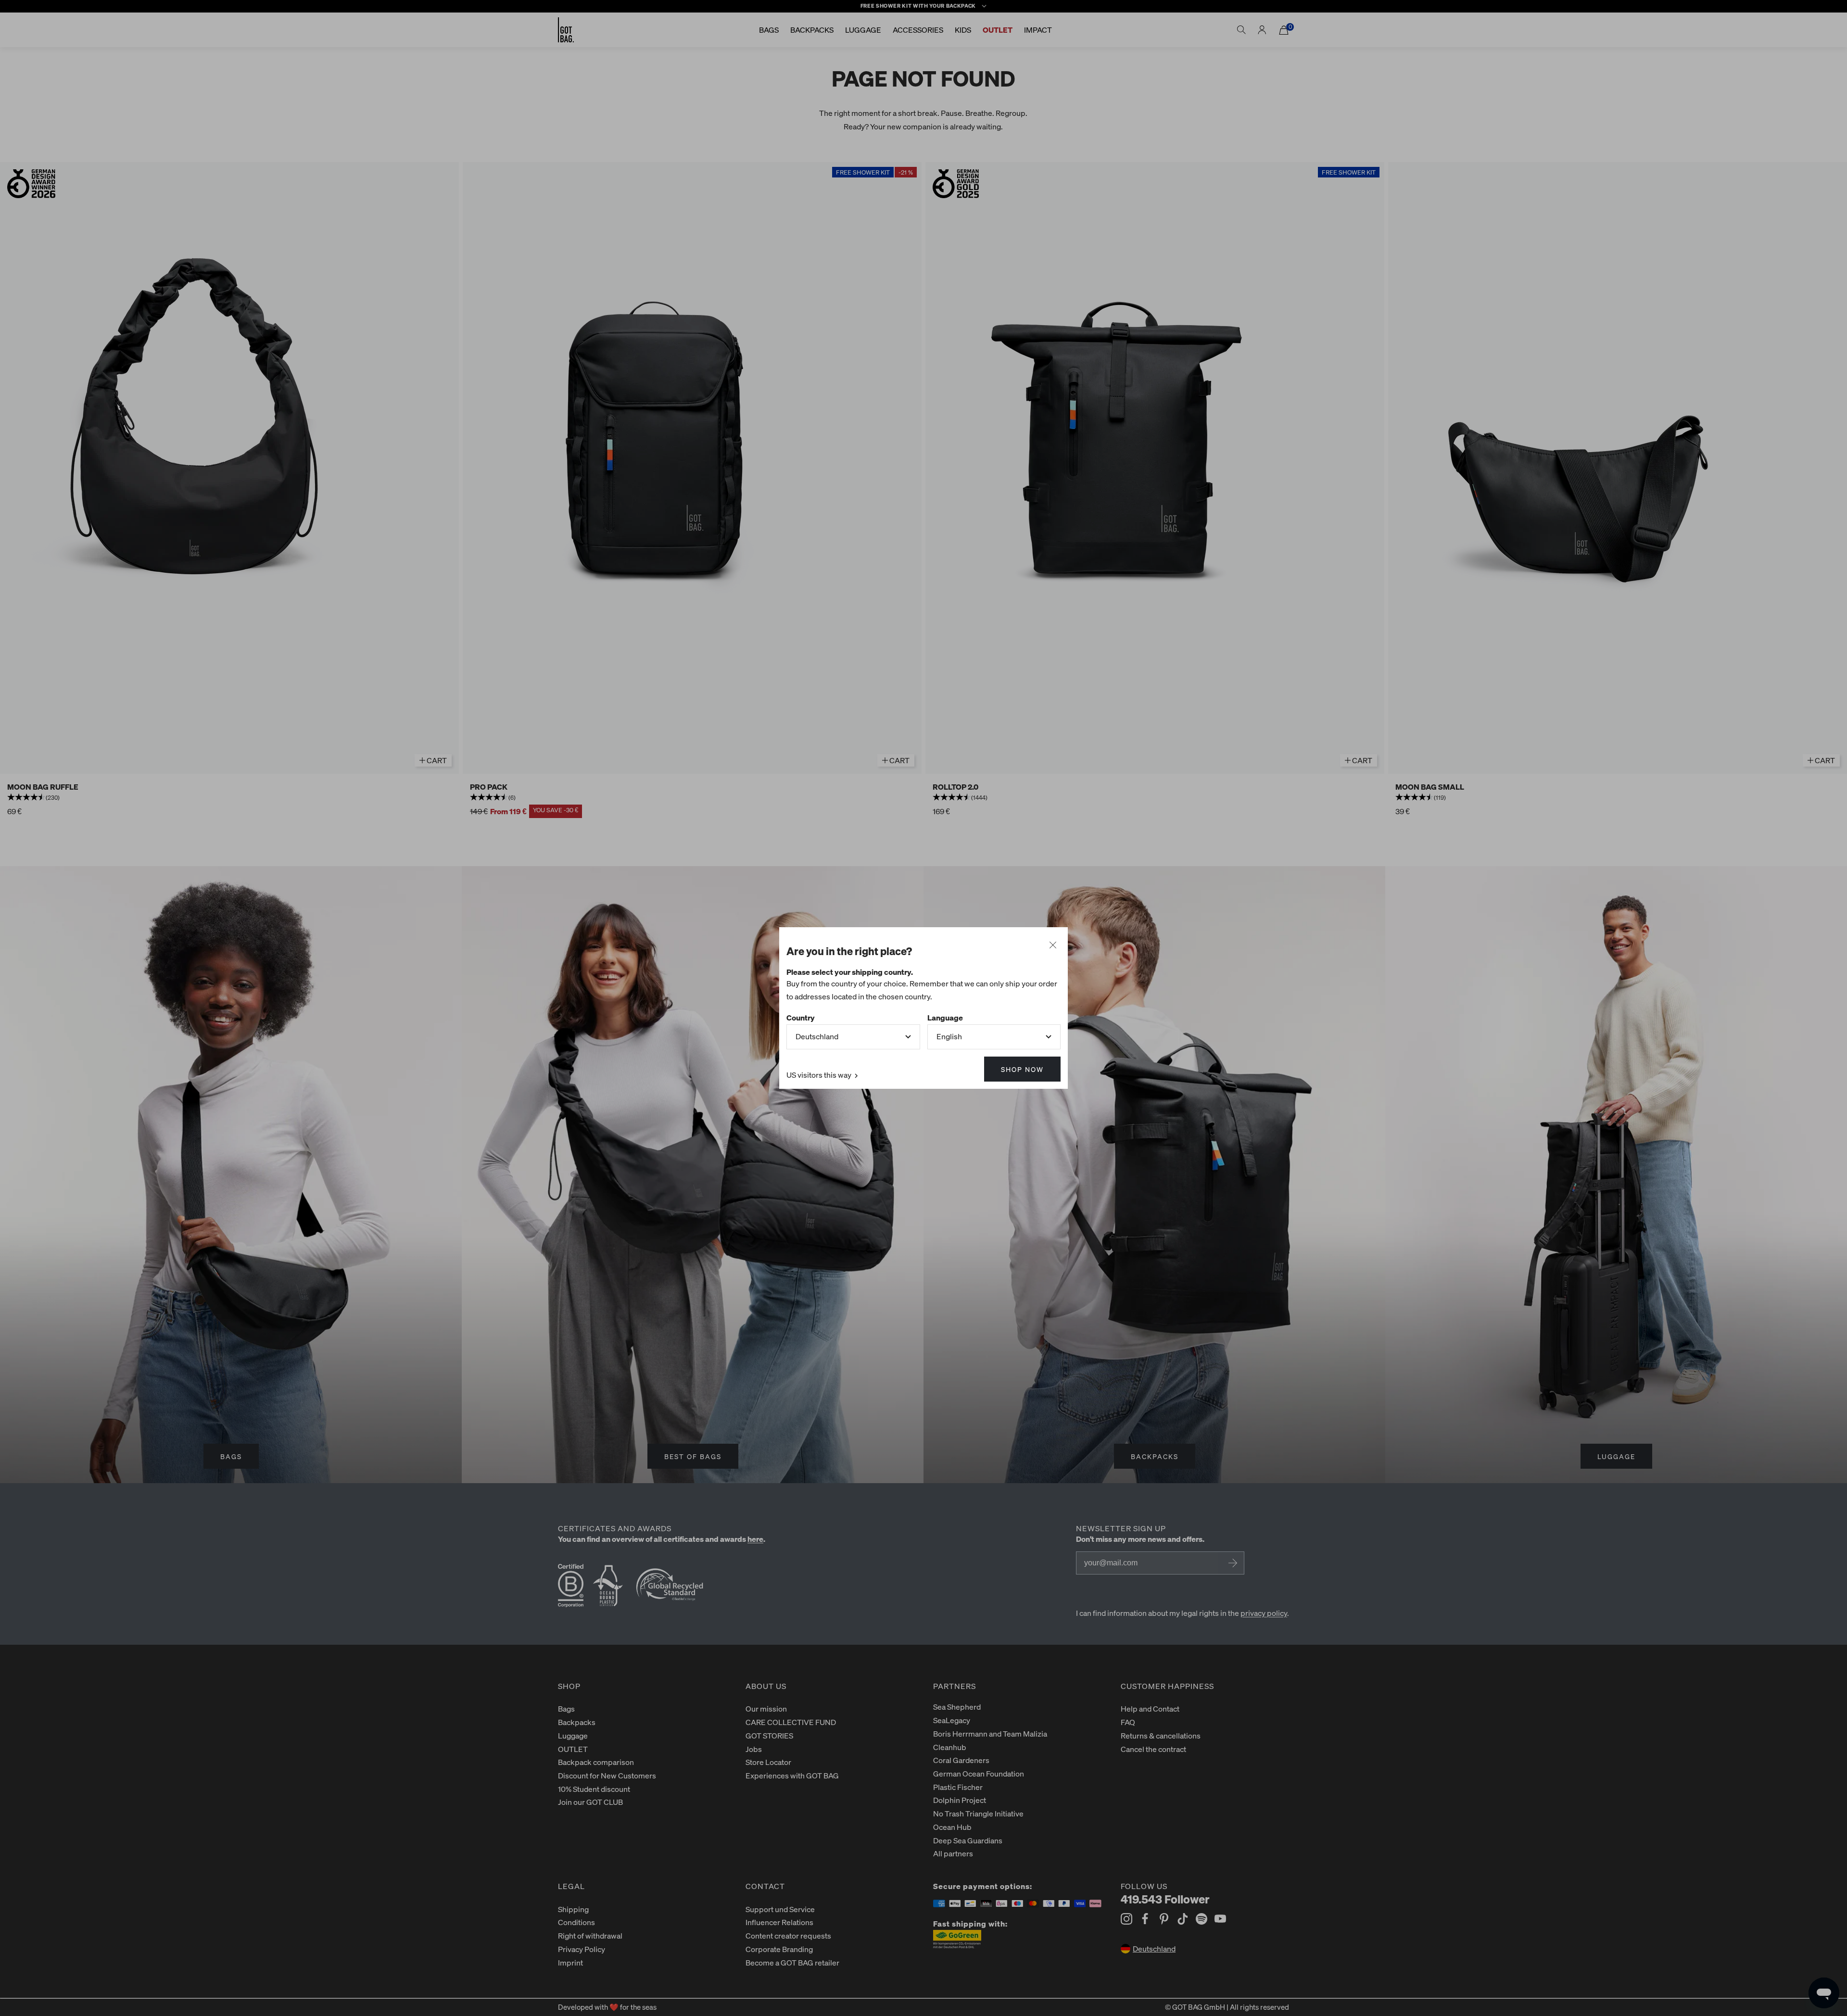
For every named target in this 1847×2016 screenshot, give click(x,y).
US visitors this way (820, 1075)
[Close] (1053, 945)
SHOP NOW (1022, 1069)
